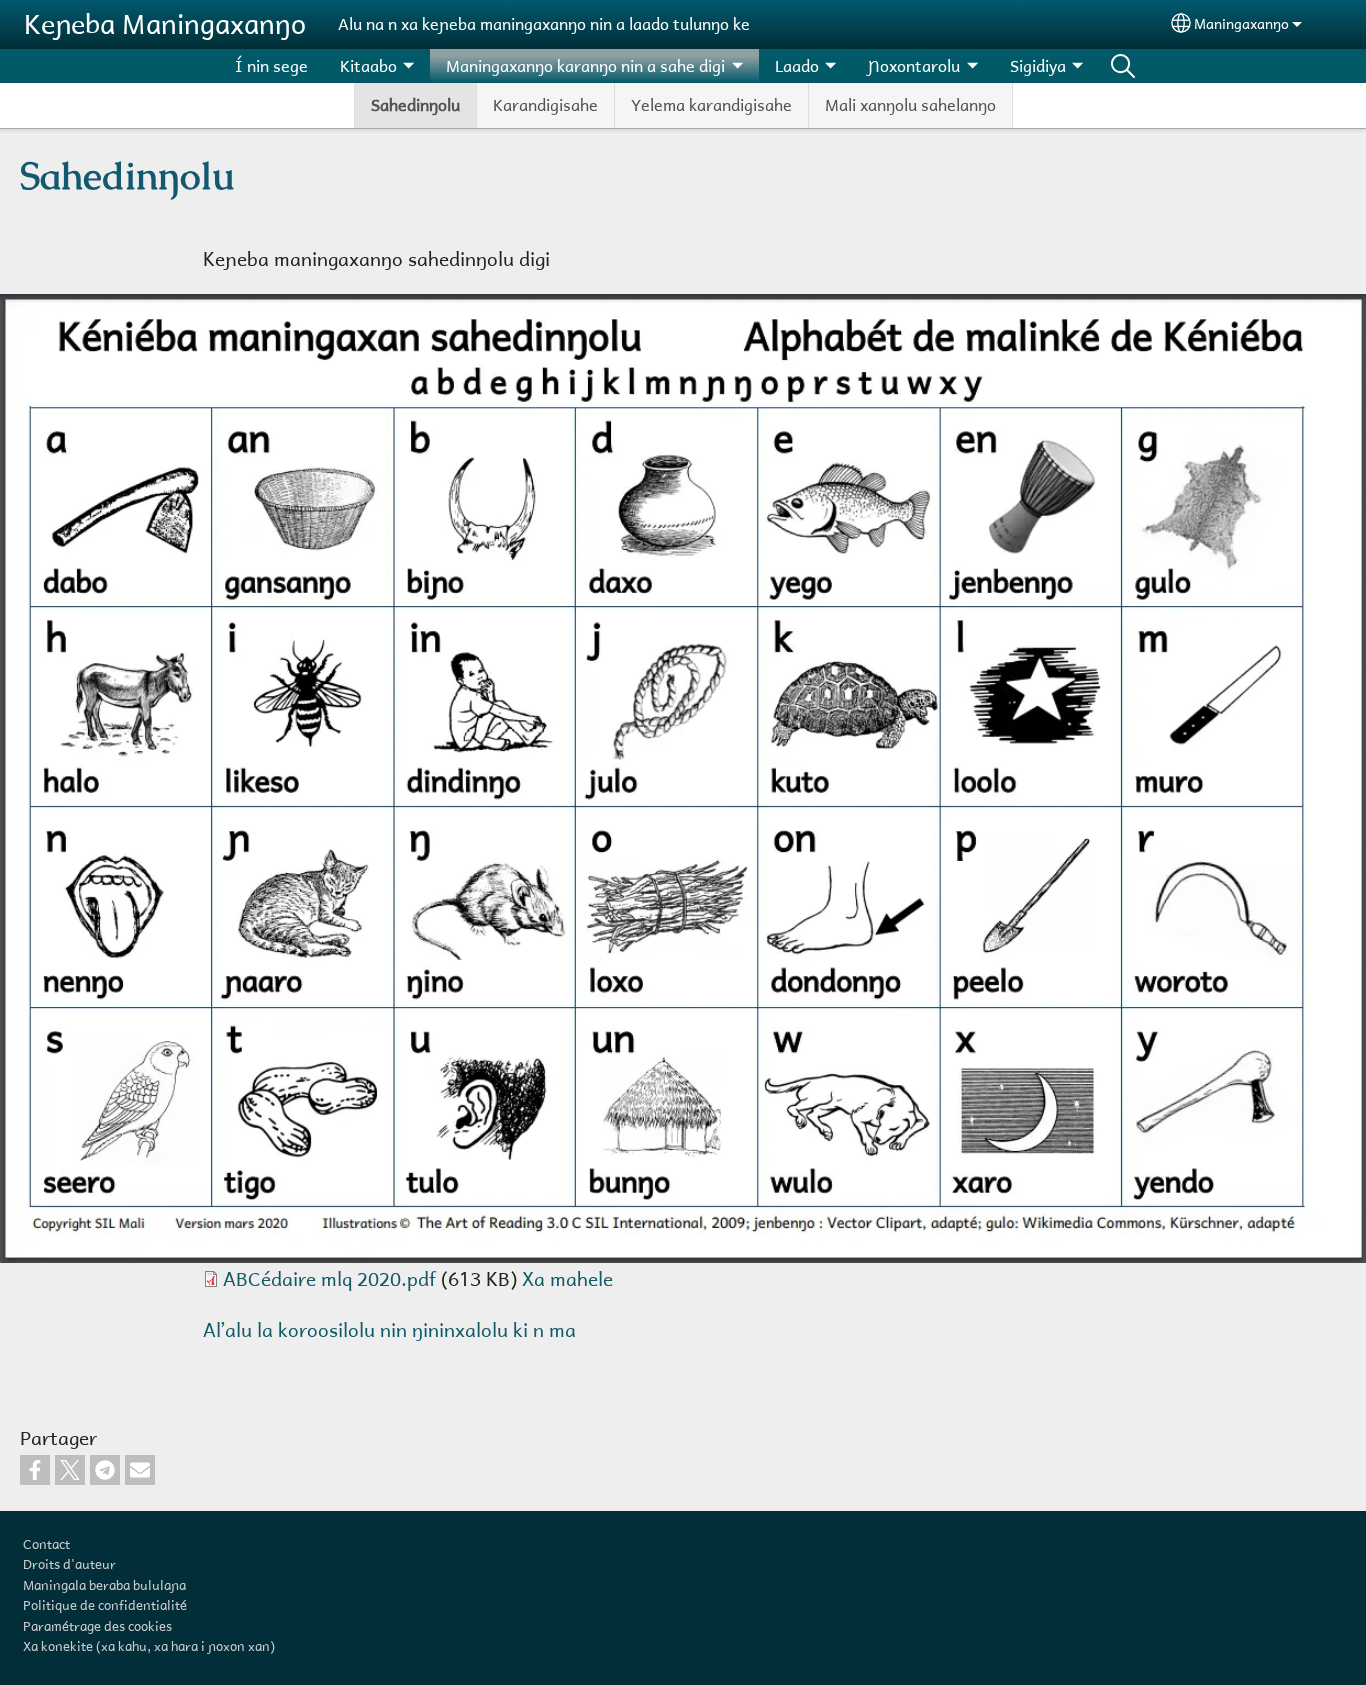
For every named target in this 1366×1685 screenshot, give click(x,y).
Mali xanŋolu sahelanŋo (910, 105)
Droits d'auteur (69, 1564)
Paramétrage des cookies (97, 1626)
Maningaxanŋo (1241, 24)
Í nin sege (271, 66)
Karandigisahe (545, 105)
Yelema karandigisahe (711, 105)
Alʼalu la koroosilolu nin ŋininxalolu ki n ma (389, 1329)
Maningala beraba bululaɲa (104, 1585)
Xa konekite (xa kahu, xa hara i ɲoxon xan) (149, 1646)
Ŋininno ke (1123, 66)
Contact (46, 1544)
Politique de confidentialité (105, 1605)
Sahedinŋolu (415, 105)
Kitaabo (368, 66)
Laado (797, 66)
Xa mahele (567, 1278)
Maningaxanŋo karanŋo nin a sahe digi (585, 66)
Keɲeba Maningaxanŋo (165, 23)
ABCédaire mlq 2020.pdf (329, 1278)
